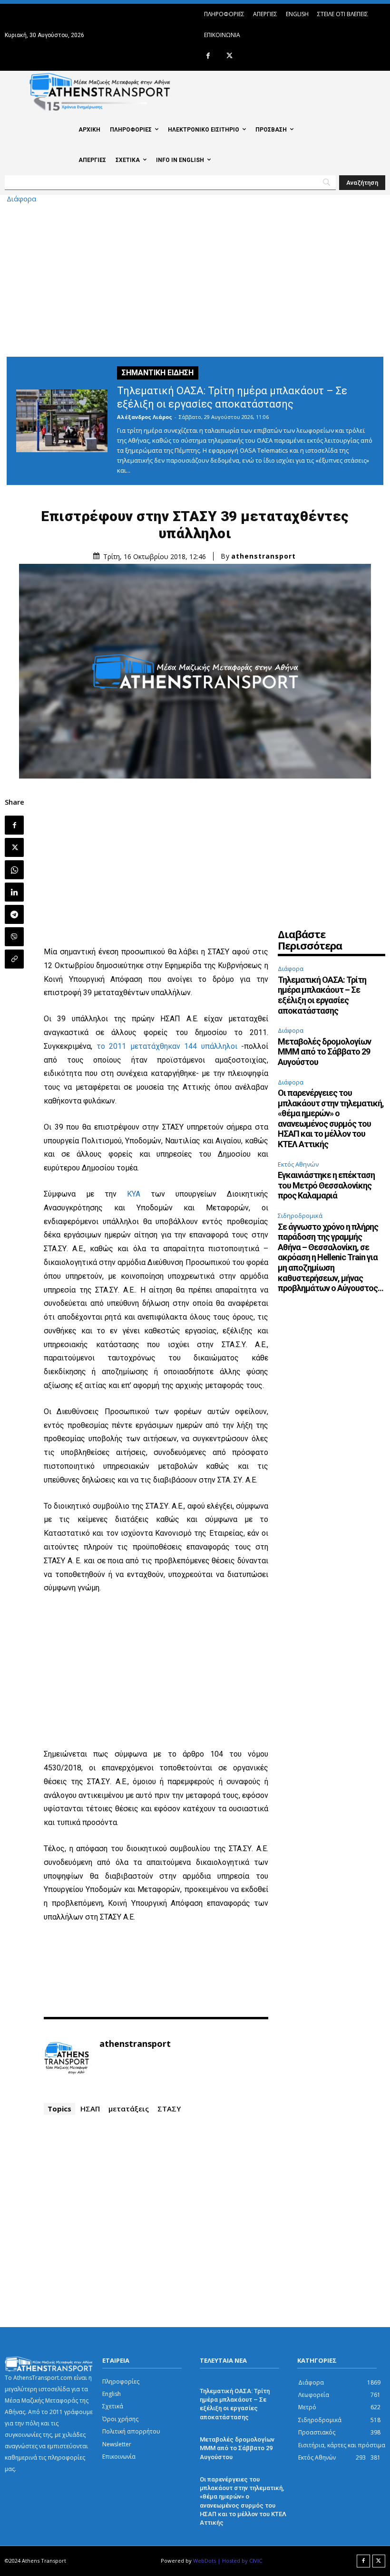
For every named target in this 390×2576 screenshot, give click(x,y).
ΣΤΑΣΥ (169, 2109)
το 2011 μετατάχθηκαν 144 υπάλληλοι (167, 1046)
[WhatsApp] (14, 870)
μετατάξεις (129, 2109)
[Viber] (14, 937)
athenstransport (263, 556)
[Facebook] (208, 56)
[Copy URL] (14, 959)
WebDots (205, 2561)
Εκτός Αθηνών (298, 1164)
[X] (229, 56)
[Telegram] (14, 914)
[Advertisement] (195, 278)
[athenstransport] (67, 2058)
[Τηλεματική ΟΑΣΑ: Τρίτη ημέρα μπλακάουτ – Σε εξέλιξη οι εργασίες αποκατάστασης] (62, 421)
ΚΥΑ (134, 1194)
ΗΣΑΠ (90, 2109)
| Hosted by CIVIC (240, 2561)
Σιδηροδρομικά (300, 1216)
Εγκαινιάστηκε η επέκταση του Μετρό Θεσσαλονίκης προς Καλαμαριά (326, 1185)
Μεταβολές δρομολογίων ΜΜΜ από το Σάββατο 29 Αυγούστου (324, 1052)
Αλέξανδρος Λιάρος (145, 417)
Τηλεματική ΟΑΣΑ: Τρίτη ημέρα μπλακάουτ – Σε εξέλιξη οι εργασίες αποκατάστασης (322, 995)
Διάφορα (21, 199)
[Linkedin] (14, 892)
